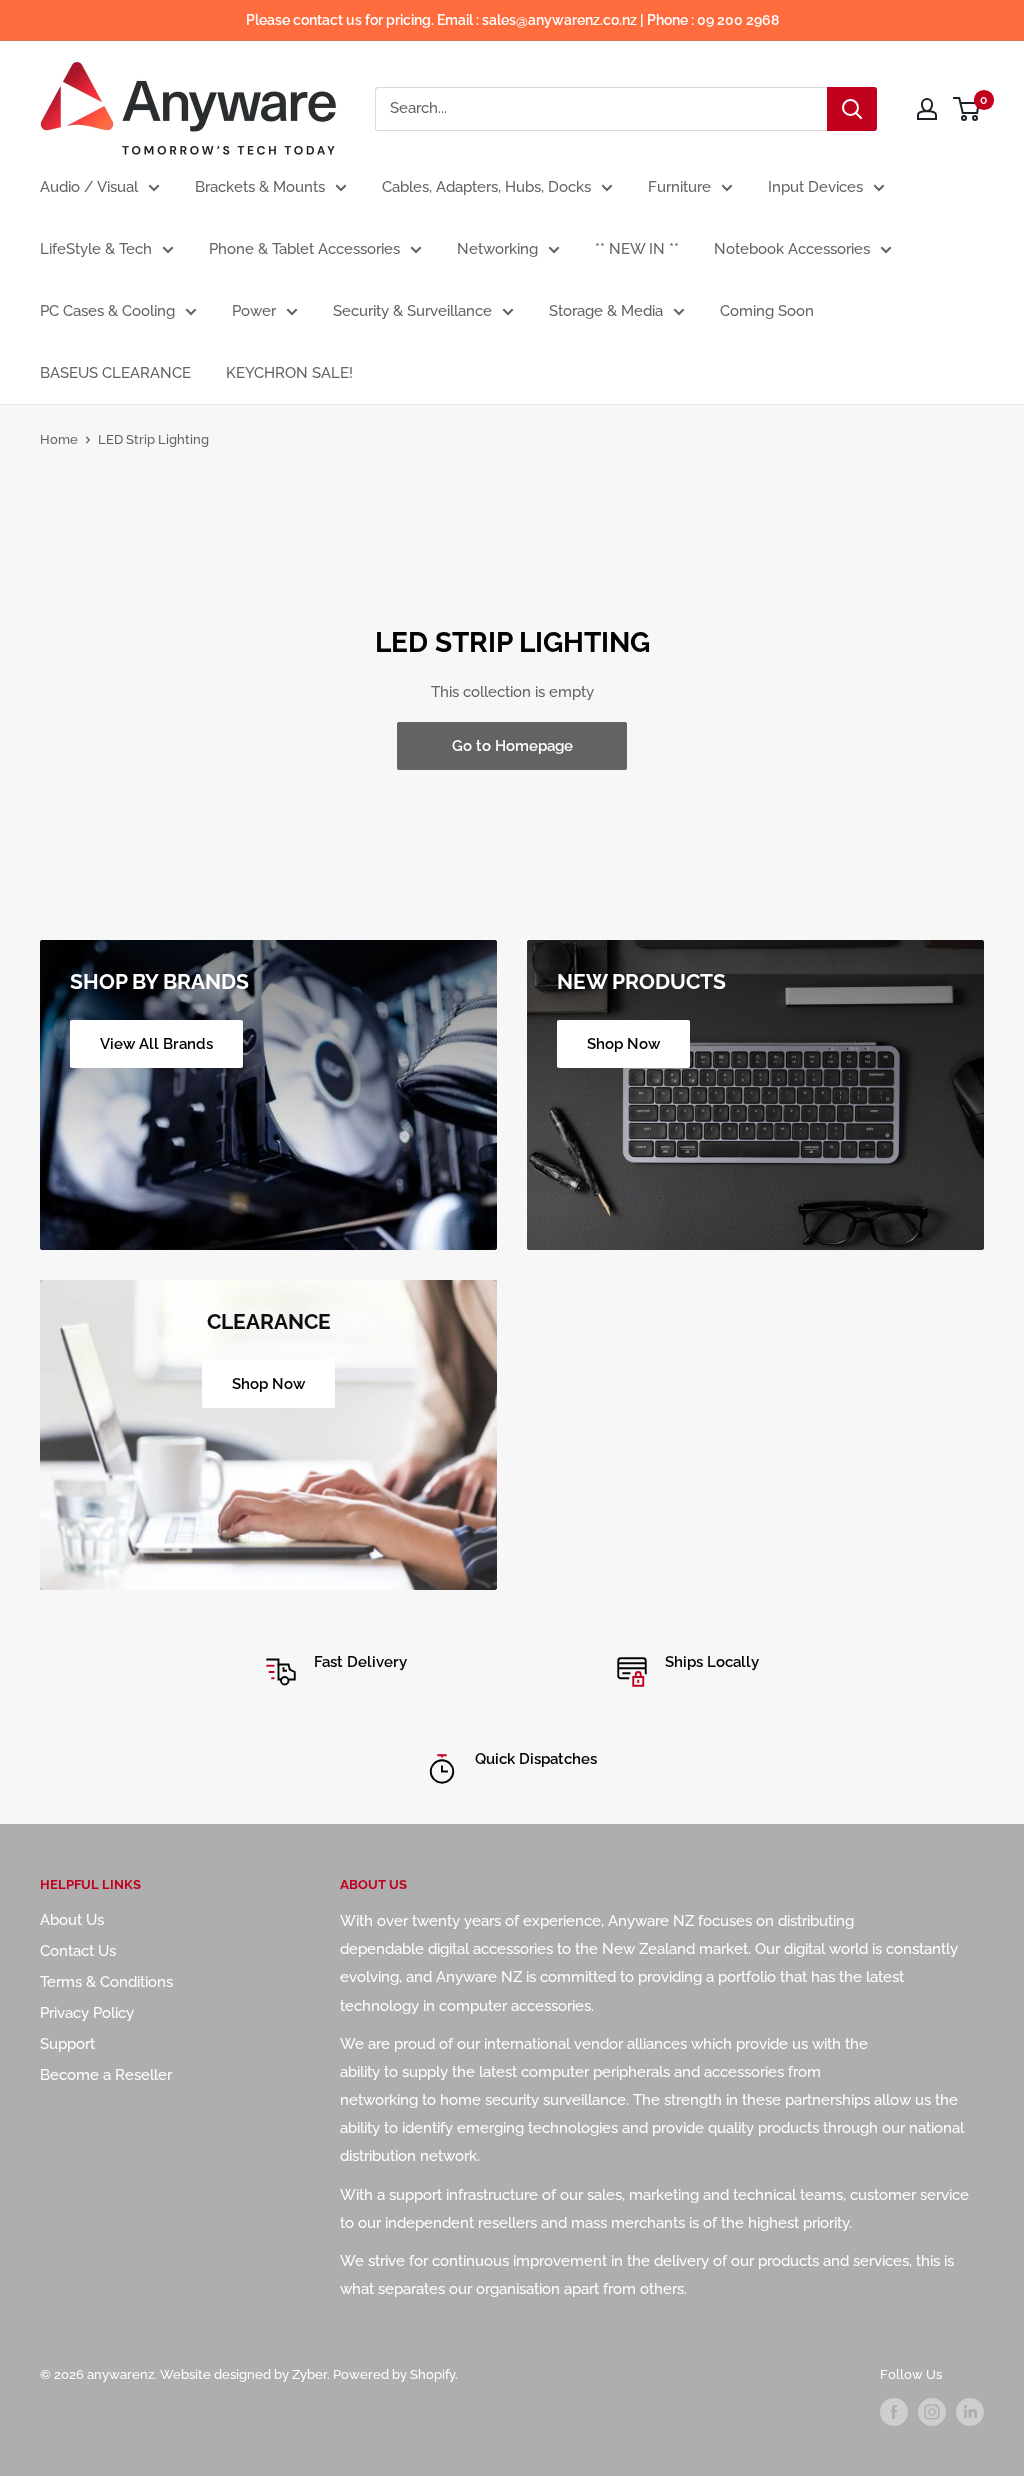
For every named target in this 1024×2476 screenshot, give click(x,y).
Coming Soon (767, 311)
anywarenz (120, 2374)
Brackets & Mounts (260, 187)
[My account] (927, 109)
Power (254, 311)
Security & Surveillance (412, 311)
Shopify (432, 2374)
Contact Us (78, 1951)
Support (67, 2044)
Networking (497, 249)
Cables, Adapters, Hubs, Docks (486, 187)
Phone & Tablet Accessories (304, 249)
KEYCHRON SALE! (289, 373)
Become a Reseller (106, 2075)
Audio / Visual (89, 187)
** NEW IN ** (637, 249)
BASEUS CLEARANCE (115, 373)
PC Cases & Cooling (107, 311)
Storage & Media (606, 311)
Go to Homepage (512, 746)
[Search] (852, 109)
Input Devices (815, 187)
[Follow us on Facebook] (894, 2412)
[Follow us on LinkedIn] (970, 2412)
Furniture (679, 187)
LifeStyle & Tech (96, 249)
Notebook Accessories (792, 249)
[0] (967, 109)
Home (59, 439)
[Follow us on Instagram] (932, 2412)
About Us (72, 1920)
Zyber (309, 2374)
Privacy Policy (87, 2013)
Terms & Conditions (106, 1982)
